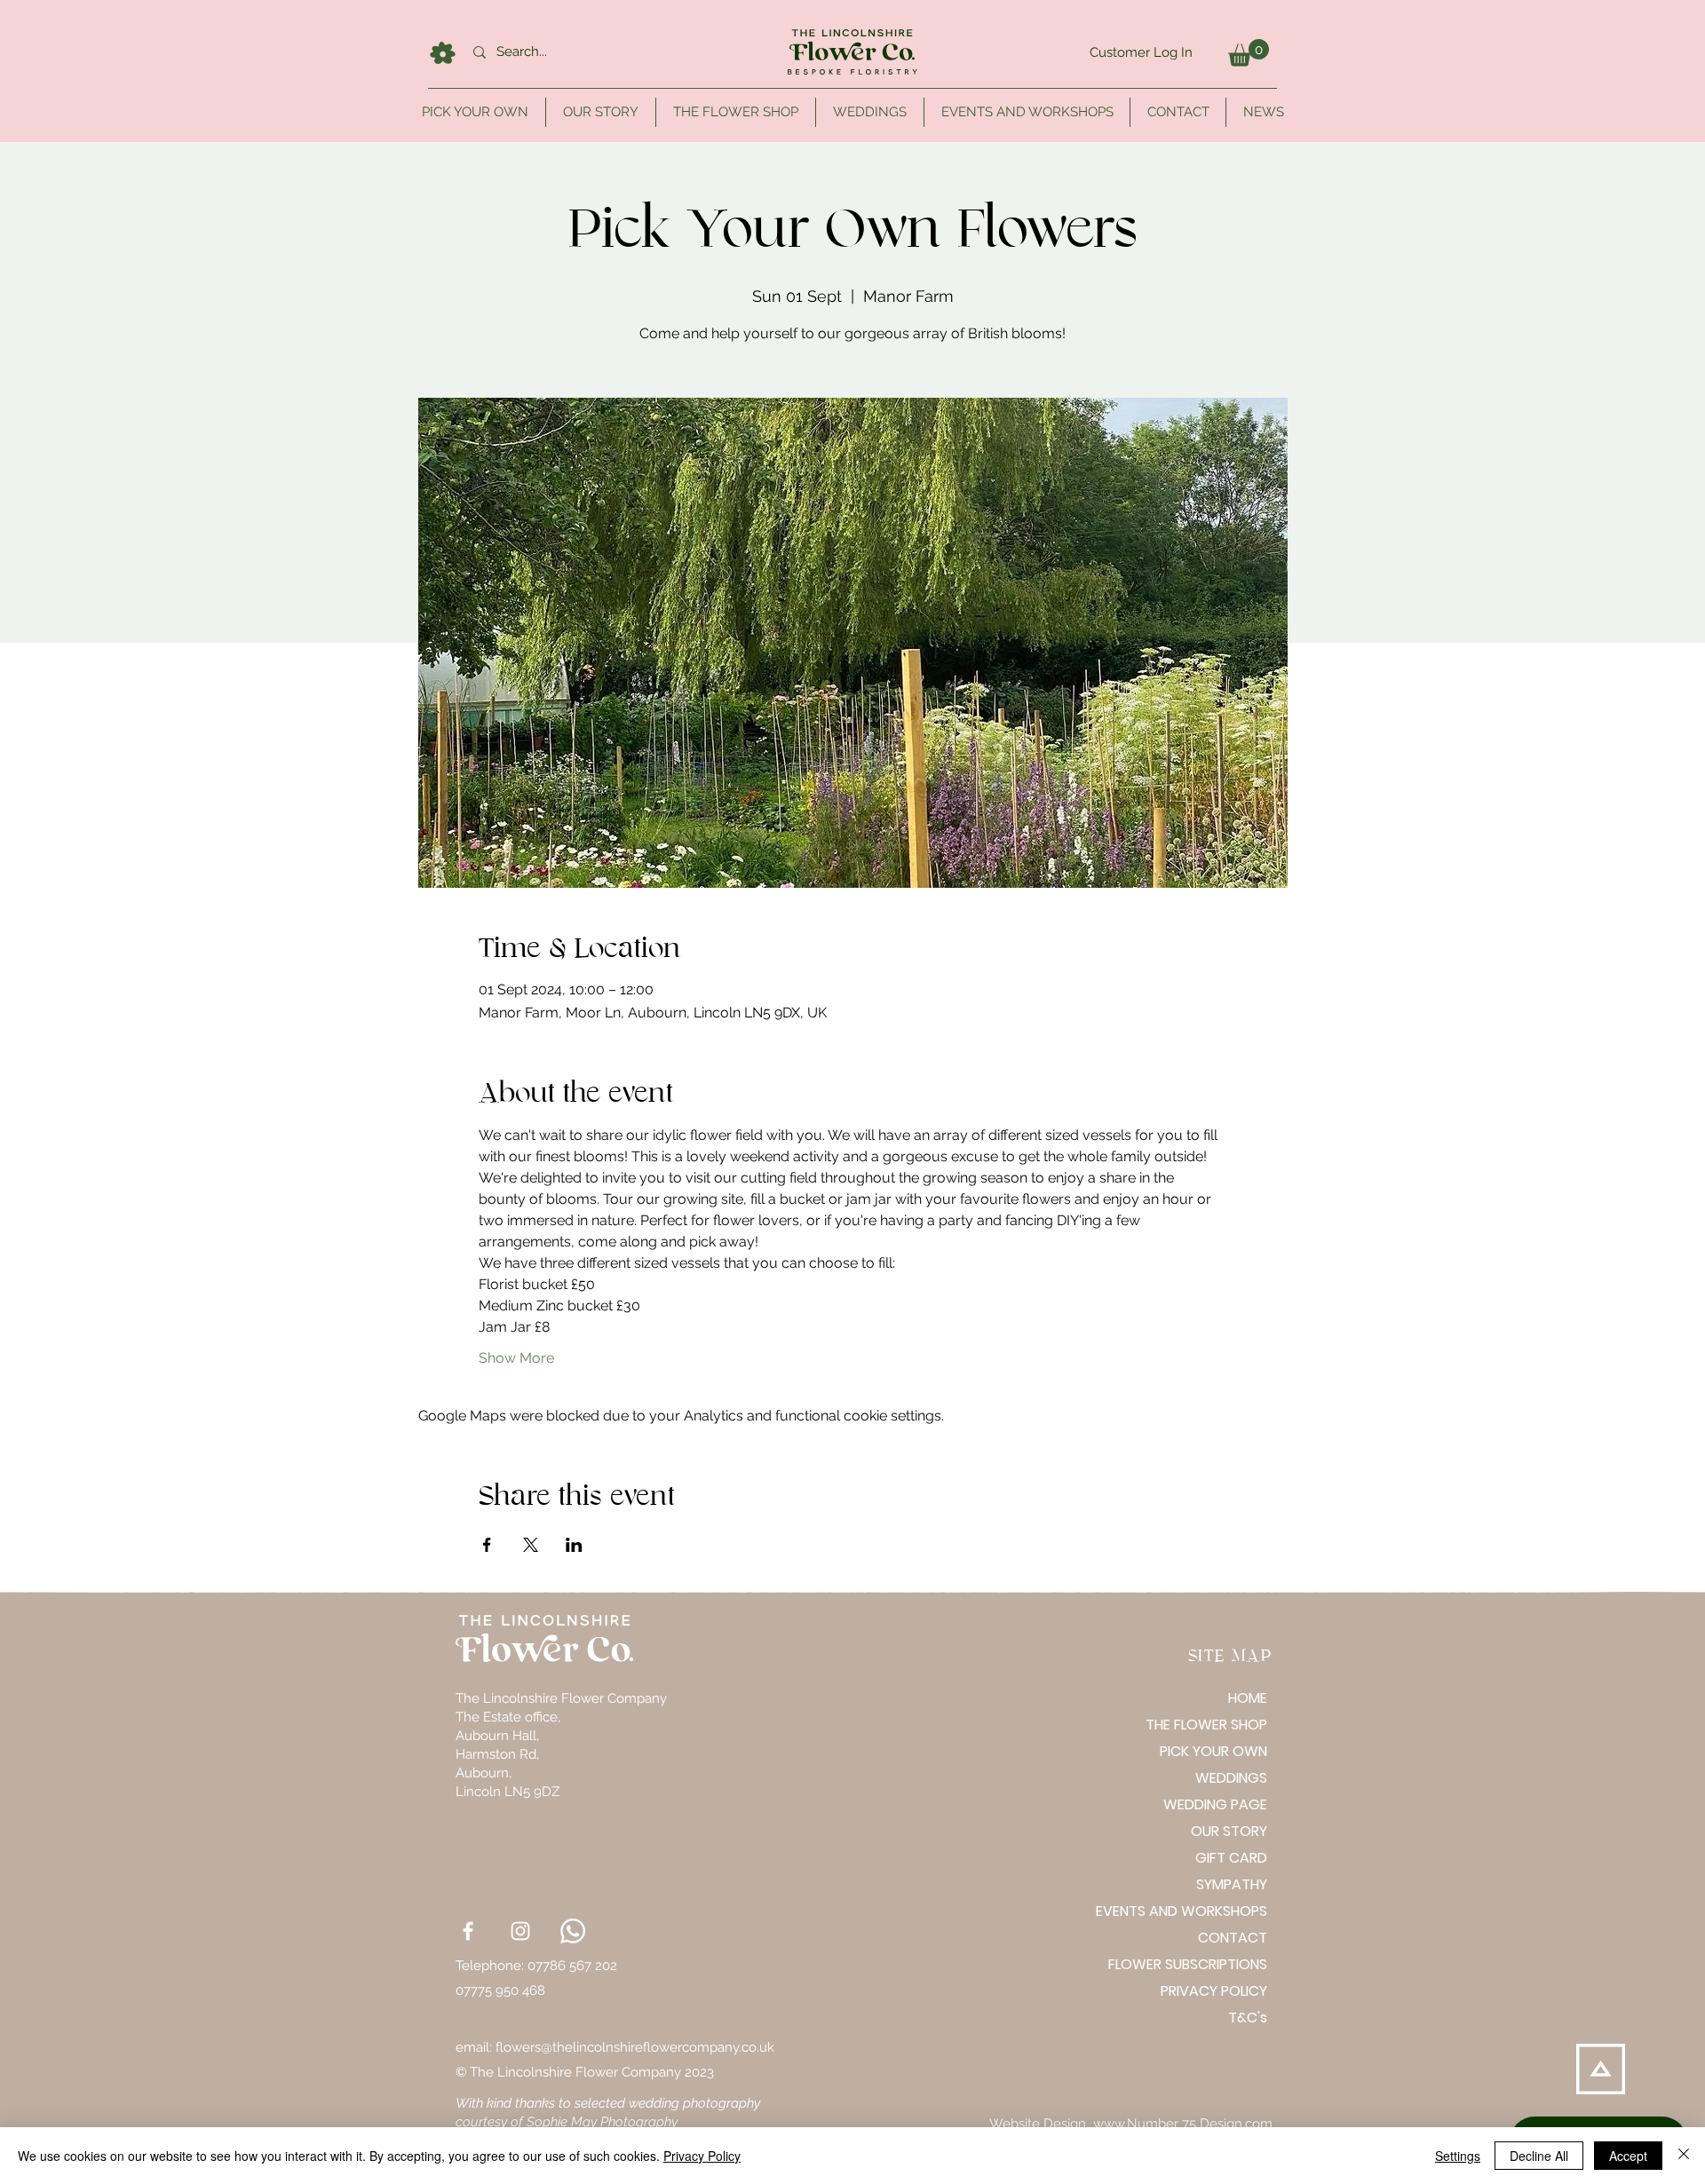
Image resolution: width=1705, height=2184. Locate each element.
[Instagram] (520, 1931)
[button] (1249, 53)
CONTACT (1233, 1938)
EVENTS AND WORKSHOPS (1205, 1911)
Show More (516, 1358)
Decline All (1539, 2156)
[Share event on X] (531, 1545)
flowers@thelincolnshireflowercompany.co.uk (635, 2047)
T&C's (1248, 2018)
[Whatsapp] (573, 1931)
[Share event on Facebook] (487, 1545)
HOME (1248, 1698)
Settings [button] (1458, 2156)
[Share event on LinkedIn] (574, 1545)
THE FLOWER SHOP (1206, 1725)
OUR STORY (1229, 1831)
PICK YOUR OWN (1213, 1751)
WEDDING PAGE (1215, 1804)
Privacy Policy (702, 2156)
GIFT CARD (1231, 1858)
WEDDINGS (1231, 1778)
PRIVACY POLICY (1214, 1991)
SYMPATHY (1232, 1884)
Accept (1628, 2156)
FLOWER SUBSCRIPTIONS (1205, 1964)
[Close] (1684, 2156)
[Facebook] (468, 1931)
